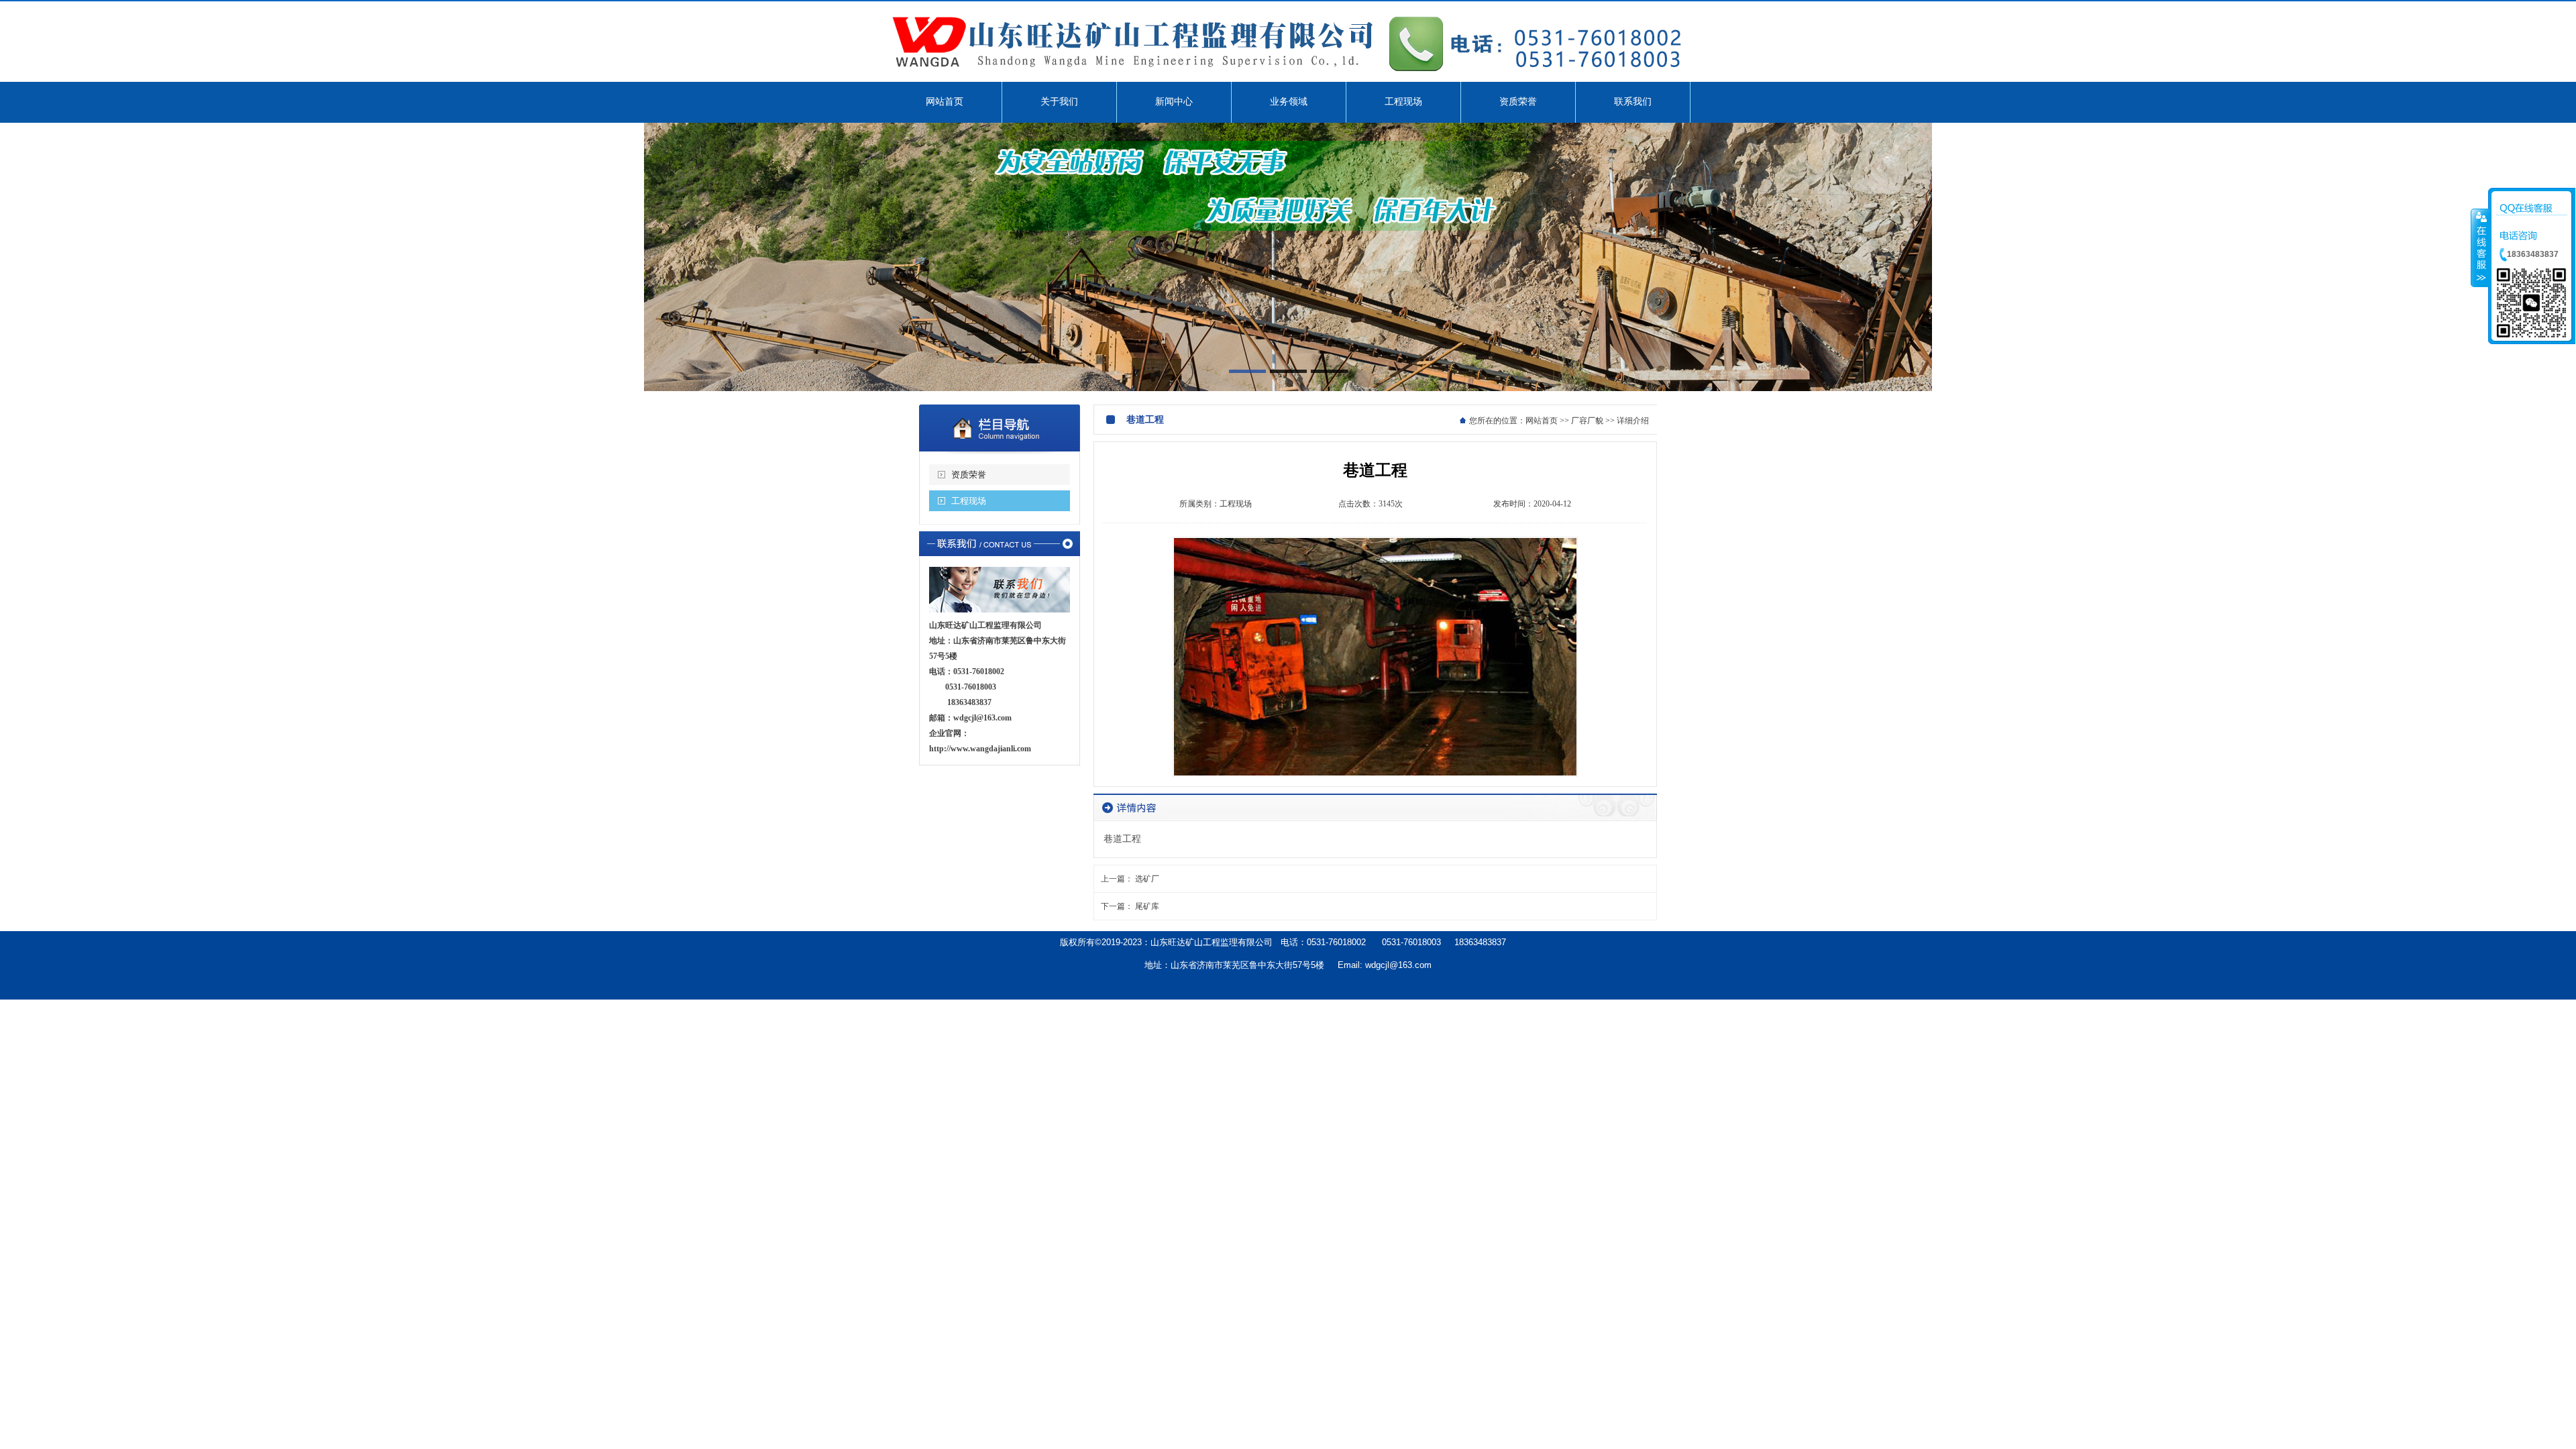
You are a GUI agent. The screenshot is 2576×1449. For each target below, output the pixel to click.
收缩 (2480, 248)
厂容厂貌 (1587, 421)
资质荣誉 (969, 475)
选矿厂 (1147, 879)
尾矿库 (1147, 906)
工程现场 (969, 501)
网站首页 (1542, 421)
